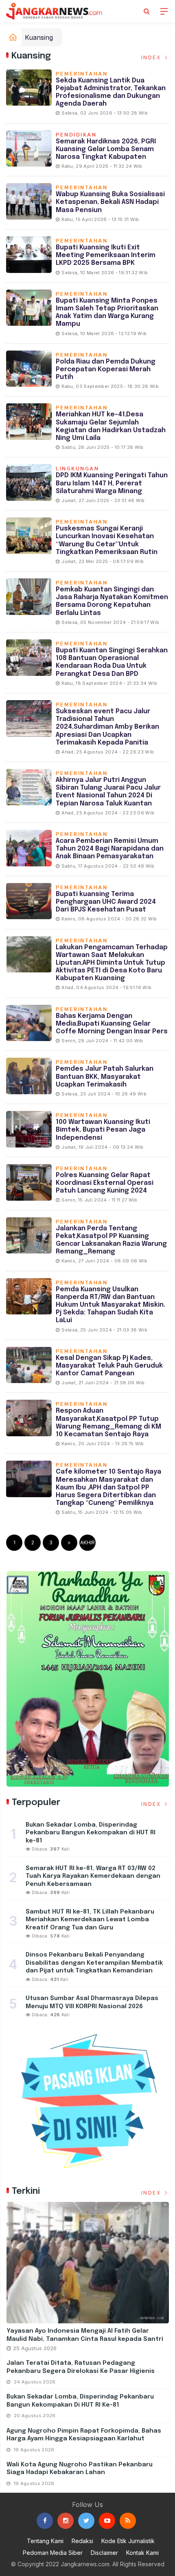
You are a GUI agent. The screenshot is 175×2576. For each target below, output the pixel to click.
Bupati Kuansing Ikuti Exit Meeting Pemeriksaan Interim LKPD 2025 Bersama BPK (106, 255)
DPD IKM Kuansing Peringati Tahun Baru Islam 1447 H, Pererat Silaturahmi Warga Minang (112, 483)
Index (152, 57)
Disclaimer (104, 2553)
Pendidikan (76, 135)
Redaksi (82, 2541)
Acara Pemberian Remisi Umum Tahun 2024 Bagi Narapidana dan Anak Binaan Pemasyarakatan (110, 849)
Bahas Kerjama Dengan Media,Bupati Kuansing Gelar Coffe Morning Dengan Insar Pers (112, 1024)
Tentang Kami (45, 2541)
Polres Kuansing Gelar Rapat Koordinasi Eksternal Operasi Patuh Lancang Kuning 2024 (105, 1183)
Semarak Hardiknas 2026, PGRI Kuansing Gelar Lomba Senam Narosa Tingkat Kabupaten (106, 149)
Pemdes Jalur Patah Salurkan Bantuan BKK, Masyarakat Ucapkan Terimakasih (105, 1077)
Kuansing (39, 37)
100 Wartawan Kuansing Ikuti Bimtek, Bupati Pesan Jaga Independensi (103, 1130)
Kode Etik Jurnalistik (128, 2541)
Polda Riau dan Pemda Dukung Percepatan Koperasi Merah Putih (106, 369)
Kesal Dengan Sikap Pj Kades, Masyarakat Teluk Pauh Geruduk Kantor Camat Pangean (109, 1366)
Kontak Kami (142, 2553)
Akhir (87, 1542)
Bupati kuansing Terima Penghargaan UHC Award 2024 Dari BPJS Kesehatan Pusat (106, 902)
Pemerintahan (82, 74)
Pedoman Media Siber (53, 2553)
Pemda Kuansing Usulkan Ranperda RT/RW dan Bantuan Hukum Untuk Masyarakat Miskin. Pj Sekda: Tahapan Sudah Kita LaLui (110, 1305)
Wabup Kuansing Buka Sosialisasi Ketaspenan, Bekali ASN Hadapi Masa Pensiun (110, 202)
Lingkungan (77, 469)
